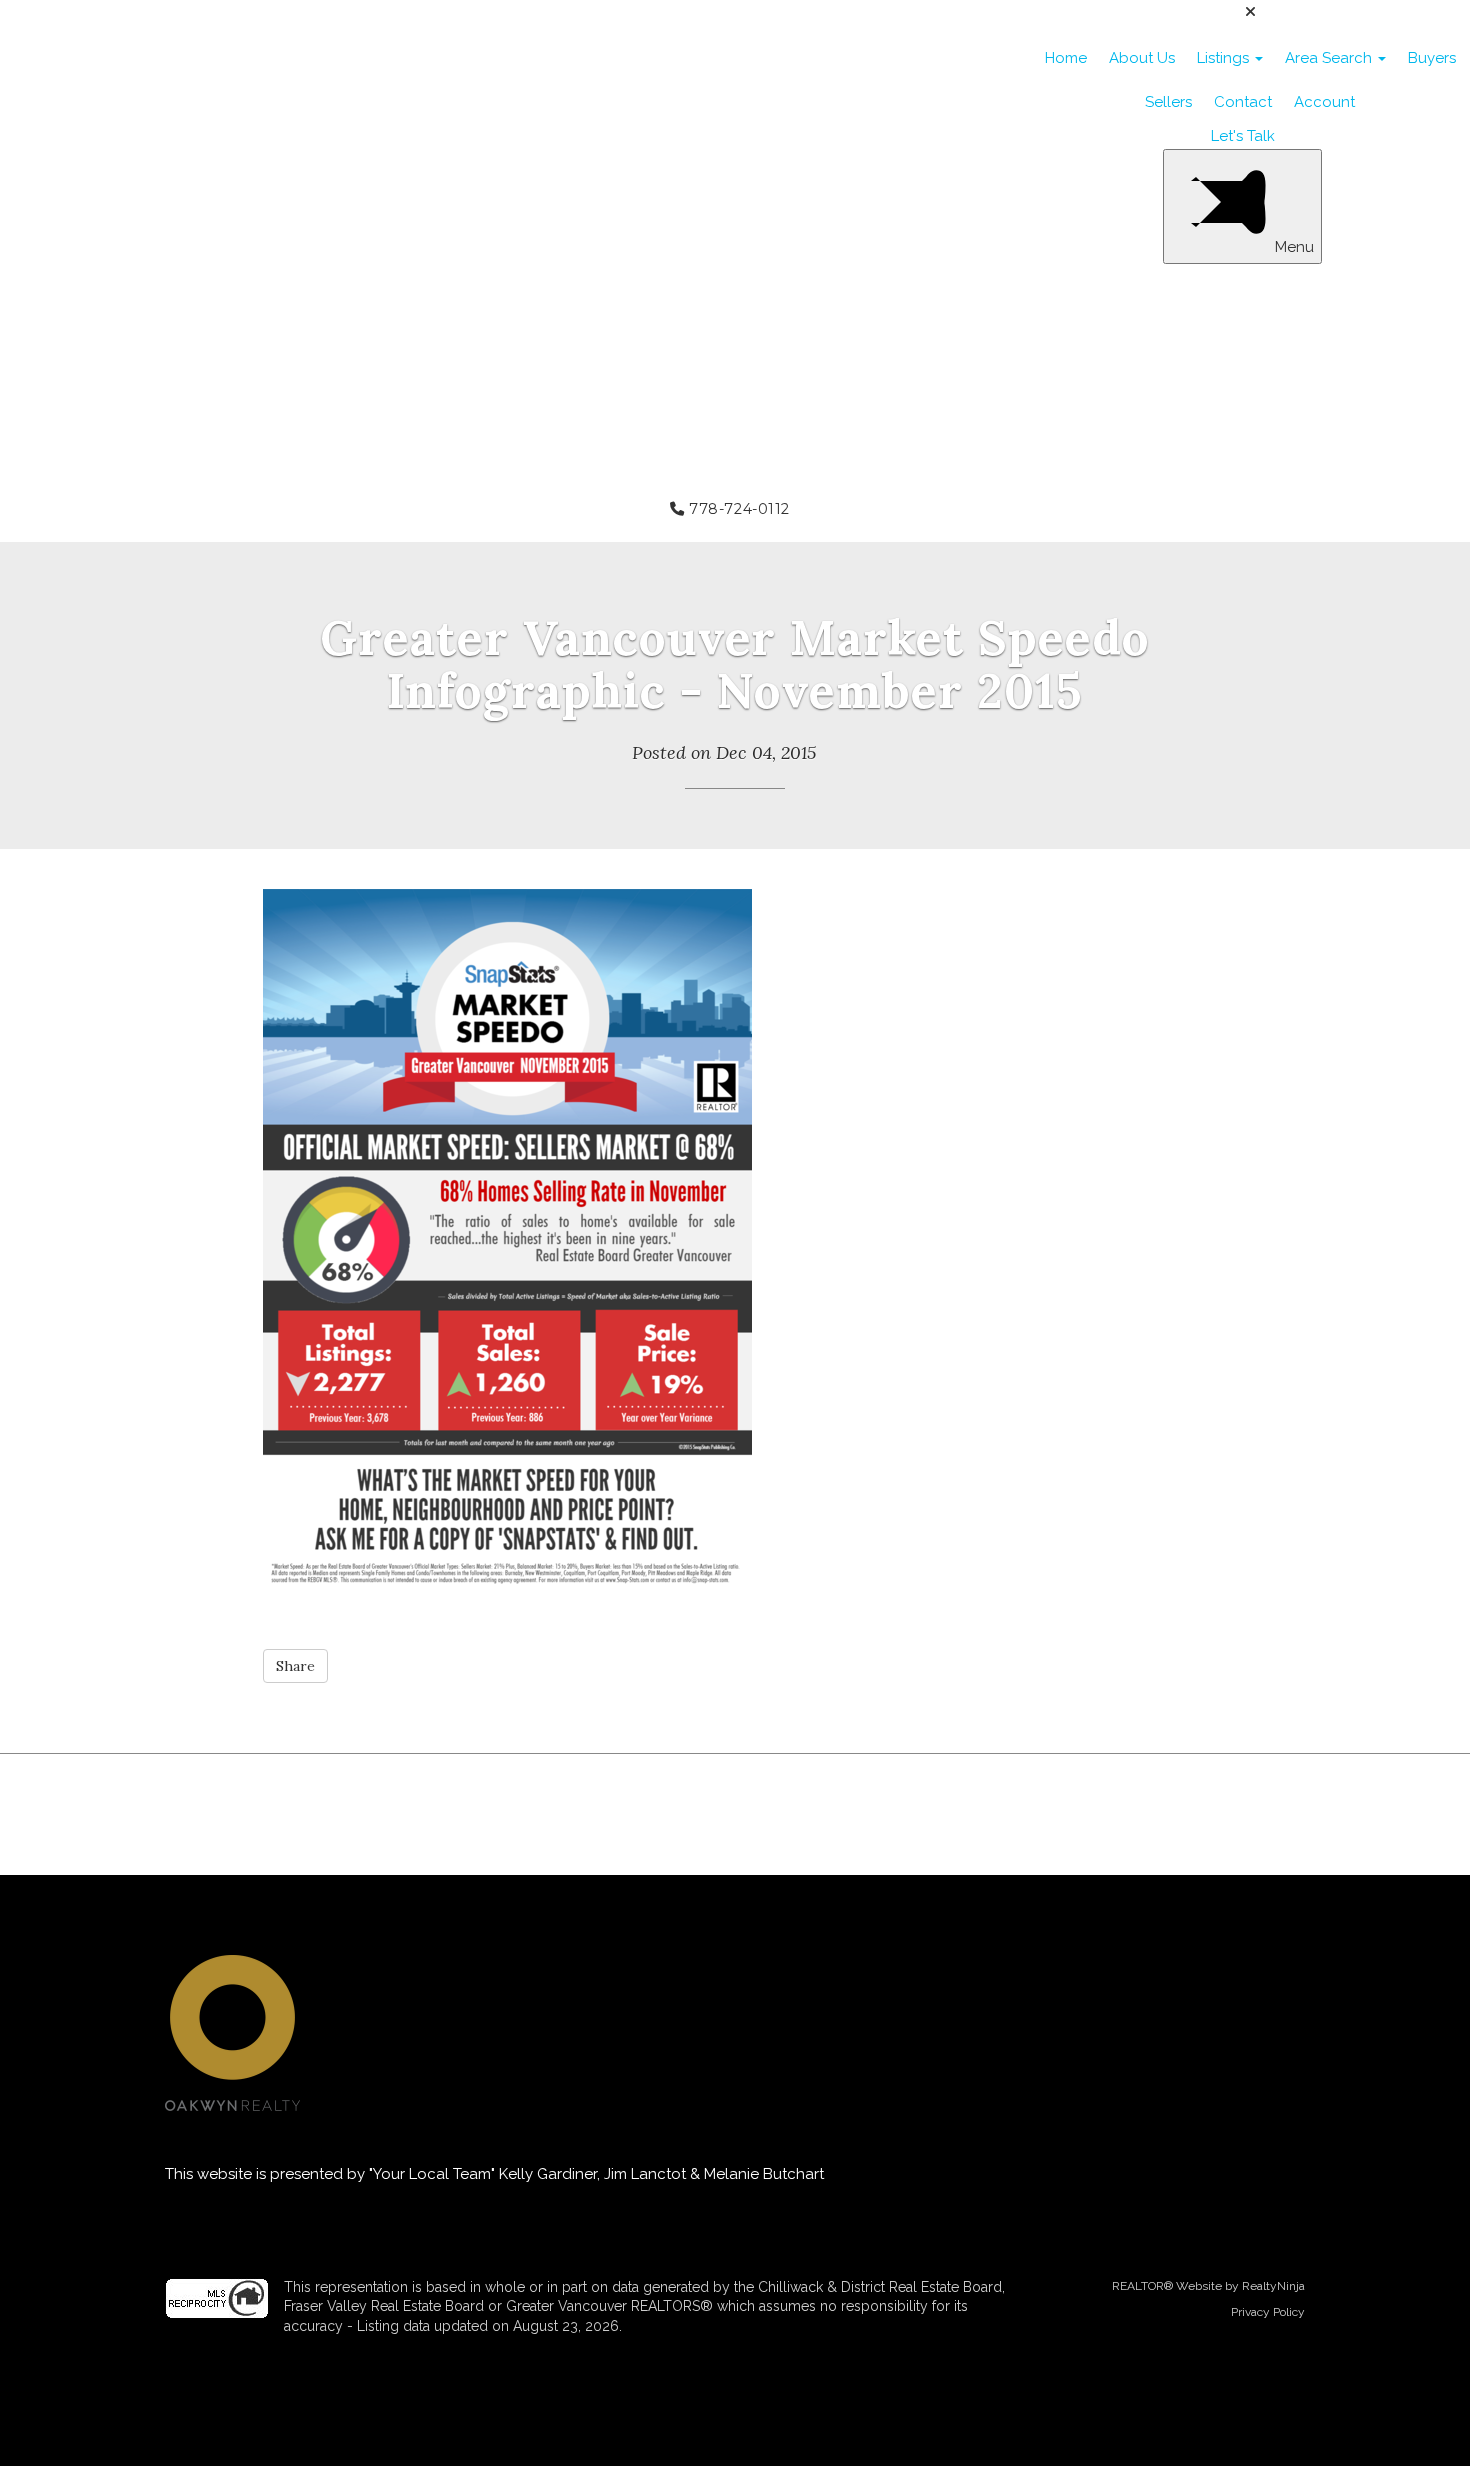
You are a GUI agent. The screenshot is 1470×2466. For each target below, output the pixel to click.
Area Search (1330, 58)
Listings (1225, 58)
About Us (1142, 58)
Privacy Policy (1268, 2312)
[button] (295, 1666)
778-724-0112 (737, 509)
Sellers (1168, 102)
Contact (1243, 102)
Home (1066, 58)
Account (1324, 102)
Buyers (1432, 58)
